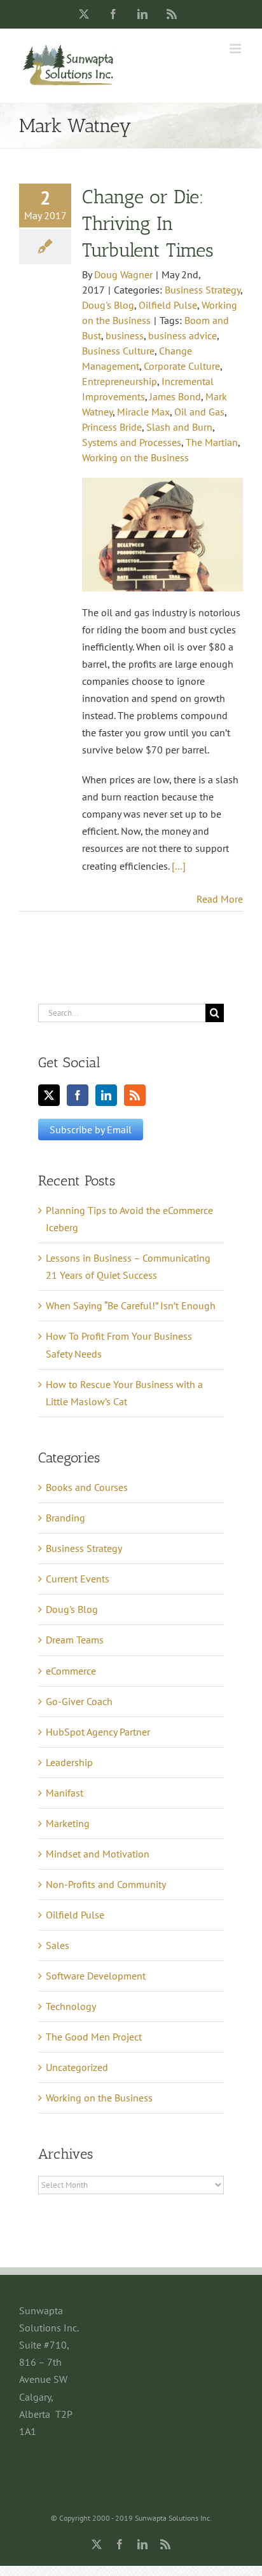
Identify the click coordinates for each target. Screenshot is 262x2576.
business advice (183, 335)
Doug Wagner (123, 274)
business (125, 335)
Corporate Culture (182, 366)
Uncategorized (77, 2067)
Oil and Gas (199, 412)
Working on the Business (135, 457)
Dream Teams (75, 1640)
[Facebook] (78, 1095)
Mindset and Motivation (98, 1854)
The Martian (212, 442)
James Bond (175, 396)
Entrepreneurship (120, 381)
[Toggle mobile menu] (236, 49)
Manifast (65, 1793)
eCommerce (71, 1671)
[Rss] (135, 1095)
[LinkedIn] (106, 1095)
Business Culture (118, 351)
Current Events (78, 1579)
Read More (220, 899)
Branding (65, 1518)
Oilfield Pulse (168, 305)
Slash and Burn (179, 427)
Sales (58, 1945)
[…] (179, 866)
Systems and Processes (132, 442)
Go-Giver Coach (79, 1701)
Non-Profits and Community (106, 1884)
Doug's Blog (108, 305)
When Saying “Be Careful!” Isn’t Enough (131, 1305)
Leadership (69, 1762)
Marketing (68, 1823)
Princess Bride (112, 427)
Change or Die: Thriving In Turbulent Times (148, 224)
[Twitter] (49, 1095)
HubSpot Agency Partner (98, 1732)
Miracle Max (143, 412)
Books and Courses (87, 1487)
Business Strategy (203, 290)
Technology (71, 2006)
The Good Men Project (94, 2037)
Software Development (96, 1976)
